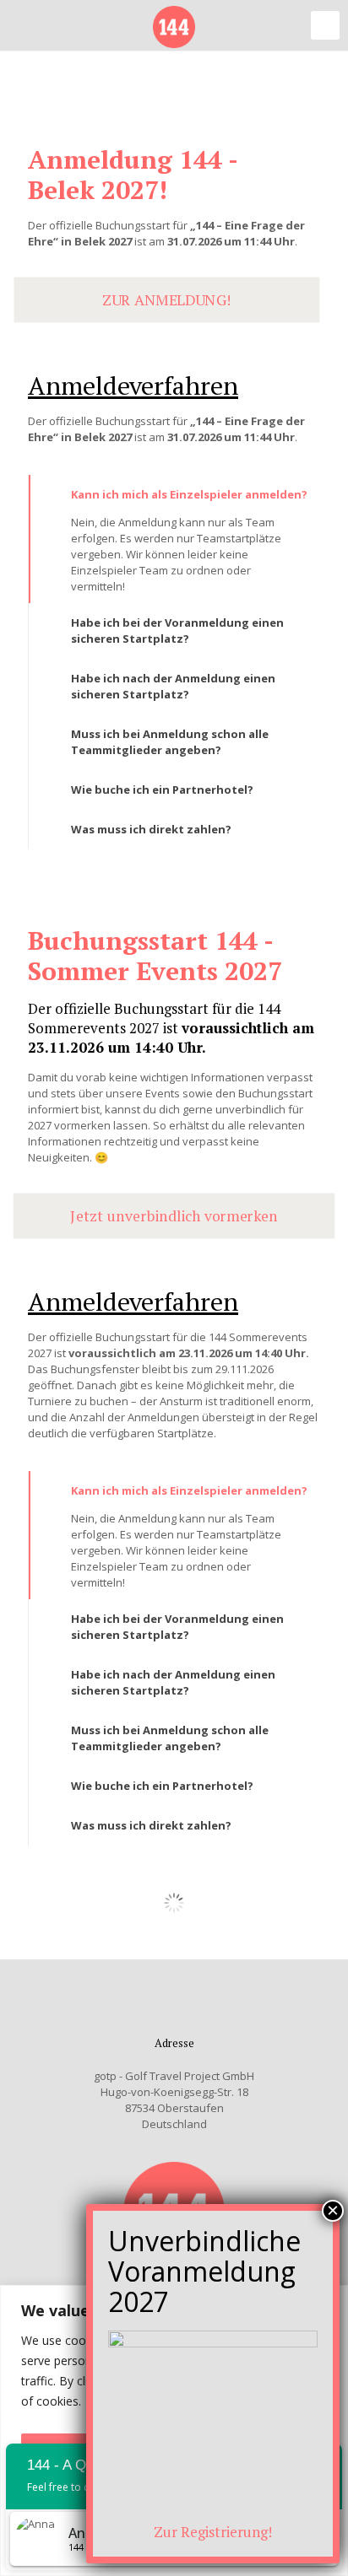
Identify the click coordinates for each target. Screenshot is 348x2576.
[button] (174, 539)
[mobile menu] (325, 25)
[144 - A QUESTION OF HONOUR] (174, 25)
